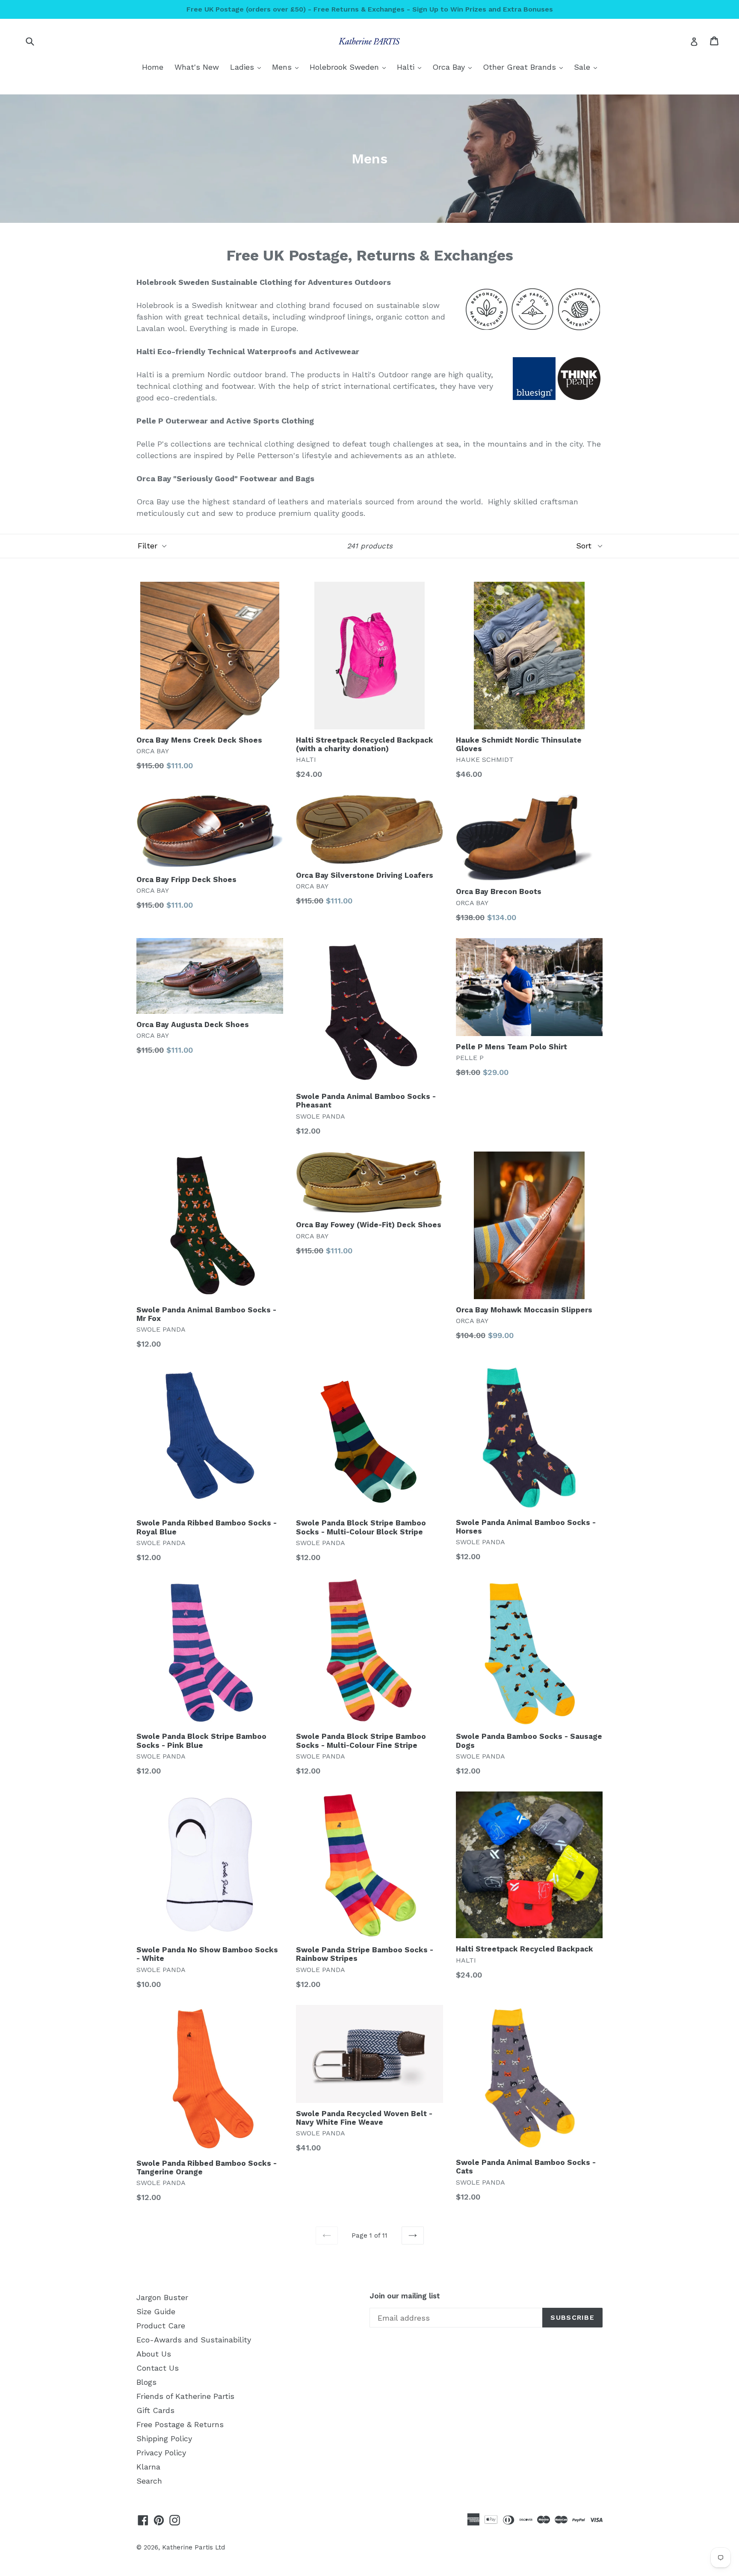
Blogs (146, 2382)
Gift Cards (155, 2410)
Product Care (161, 2326)
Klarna (148, 2467)
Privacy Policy (161, 2453)
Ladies (248, 67)
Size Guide (156, 2311)
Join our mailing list (405, 2296)
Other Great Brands (525, 67)
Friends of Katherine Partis (185, 2396)
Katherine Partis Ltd (194, 2547)
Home (153, 67)
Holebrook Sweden (350, 67)
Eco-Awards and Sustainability (194, 2340)
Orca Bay (454, 67)
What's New (197, 67)
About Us (154, 2354)
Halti (411, 67)
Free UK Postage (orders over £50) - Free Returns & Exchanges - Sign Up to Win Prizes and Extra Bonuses (370, 9)
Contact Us (158, 2368)
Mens (287, 67)
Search (149, 2481)
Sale (588, 67)
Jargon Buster (162, 2297)
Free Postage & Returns (180, 2424)
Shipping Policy (164, 2438)
